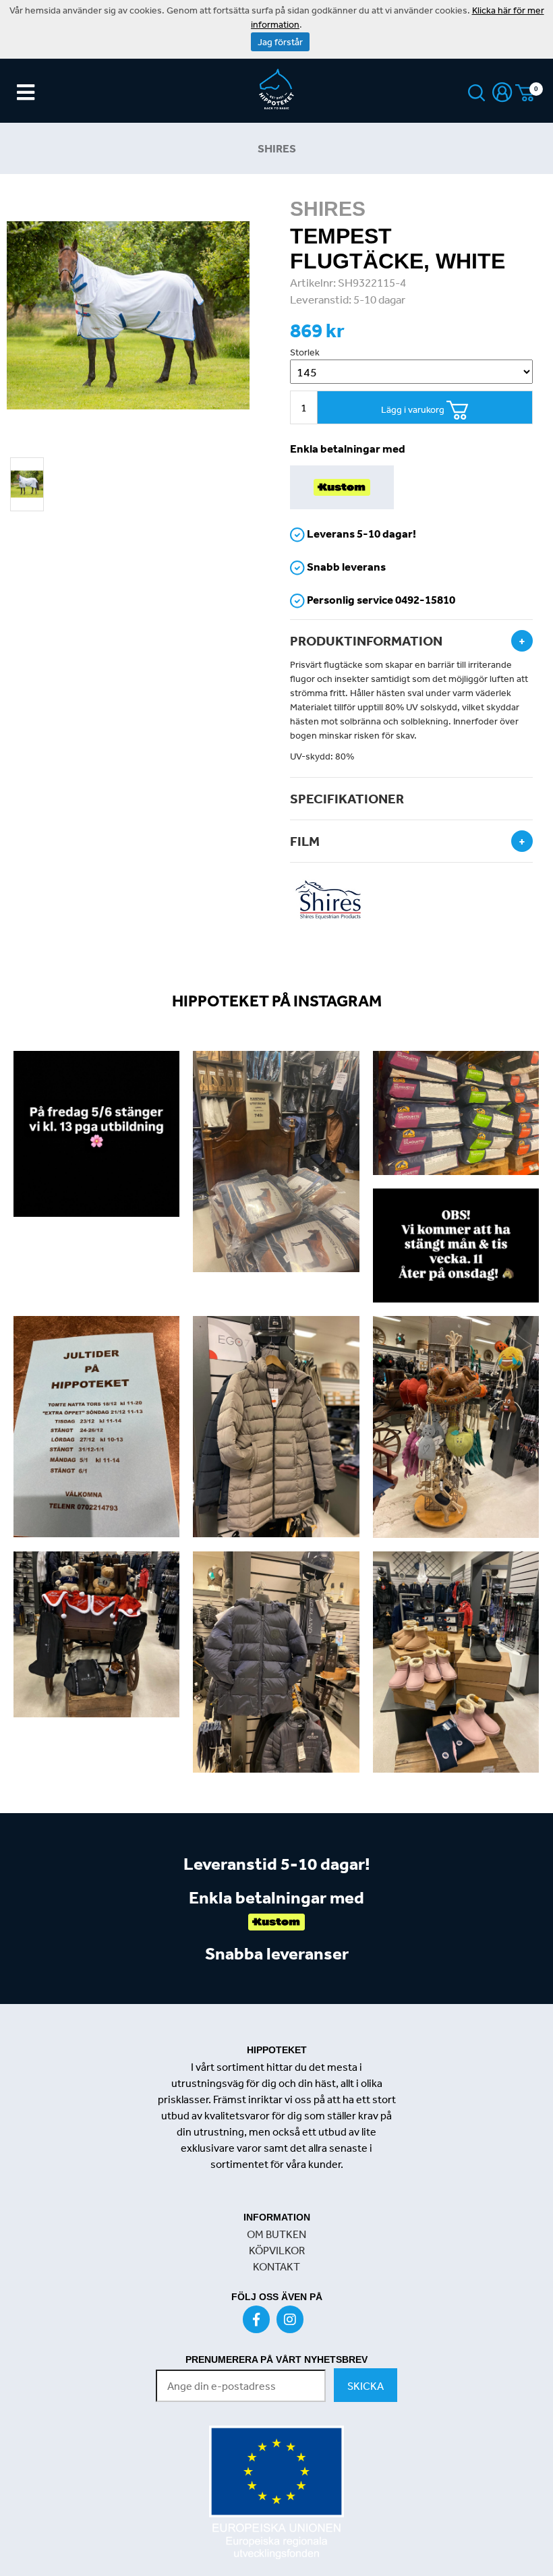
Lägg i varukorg (414, 409)
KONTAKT (276, 2266)
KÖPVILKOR (277, 2250)
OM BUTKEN (276, 2234)
